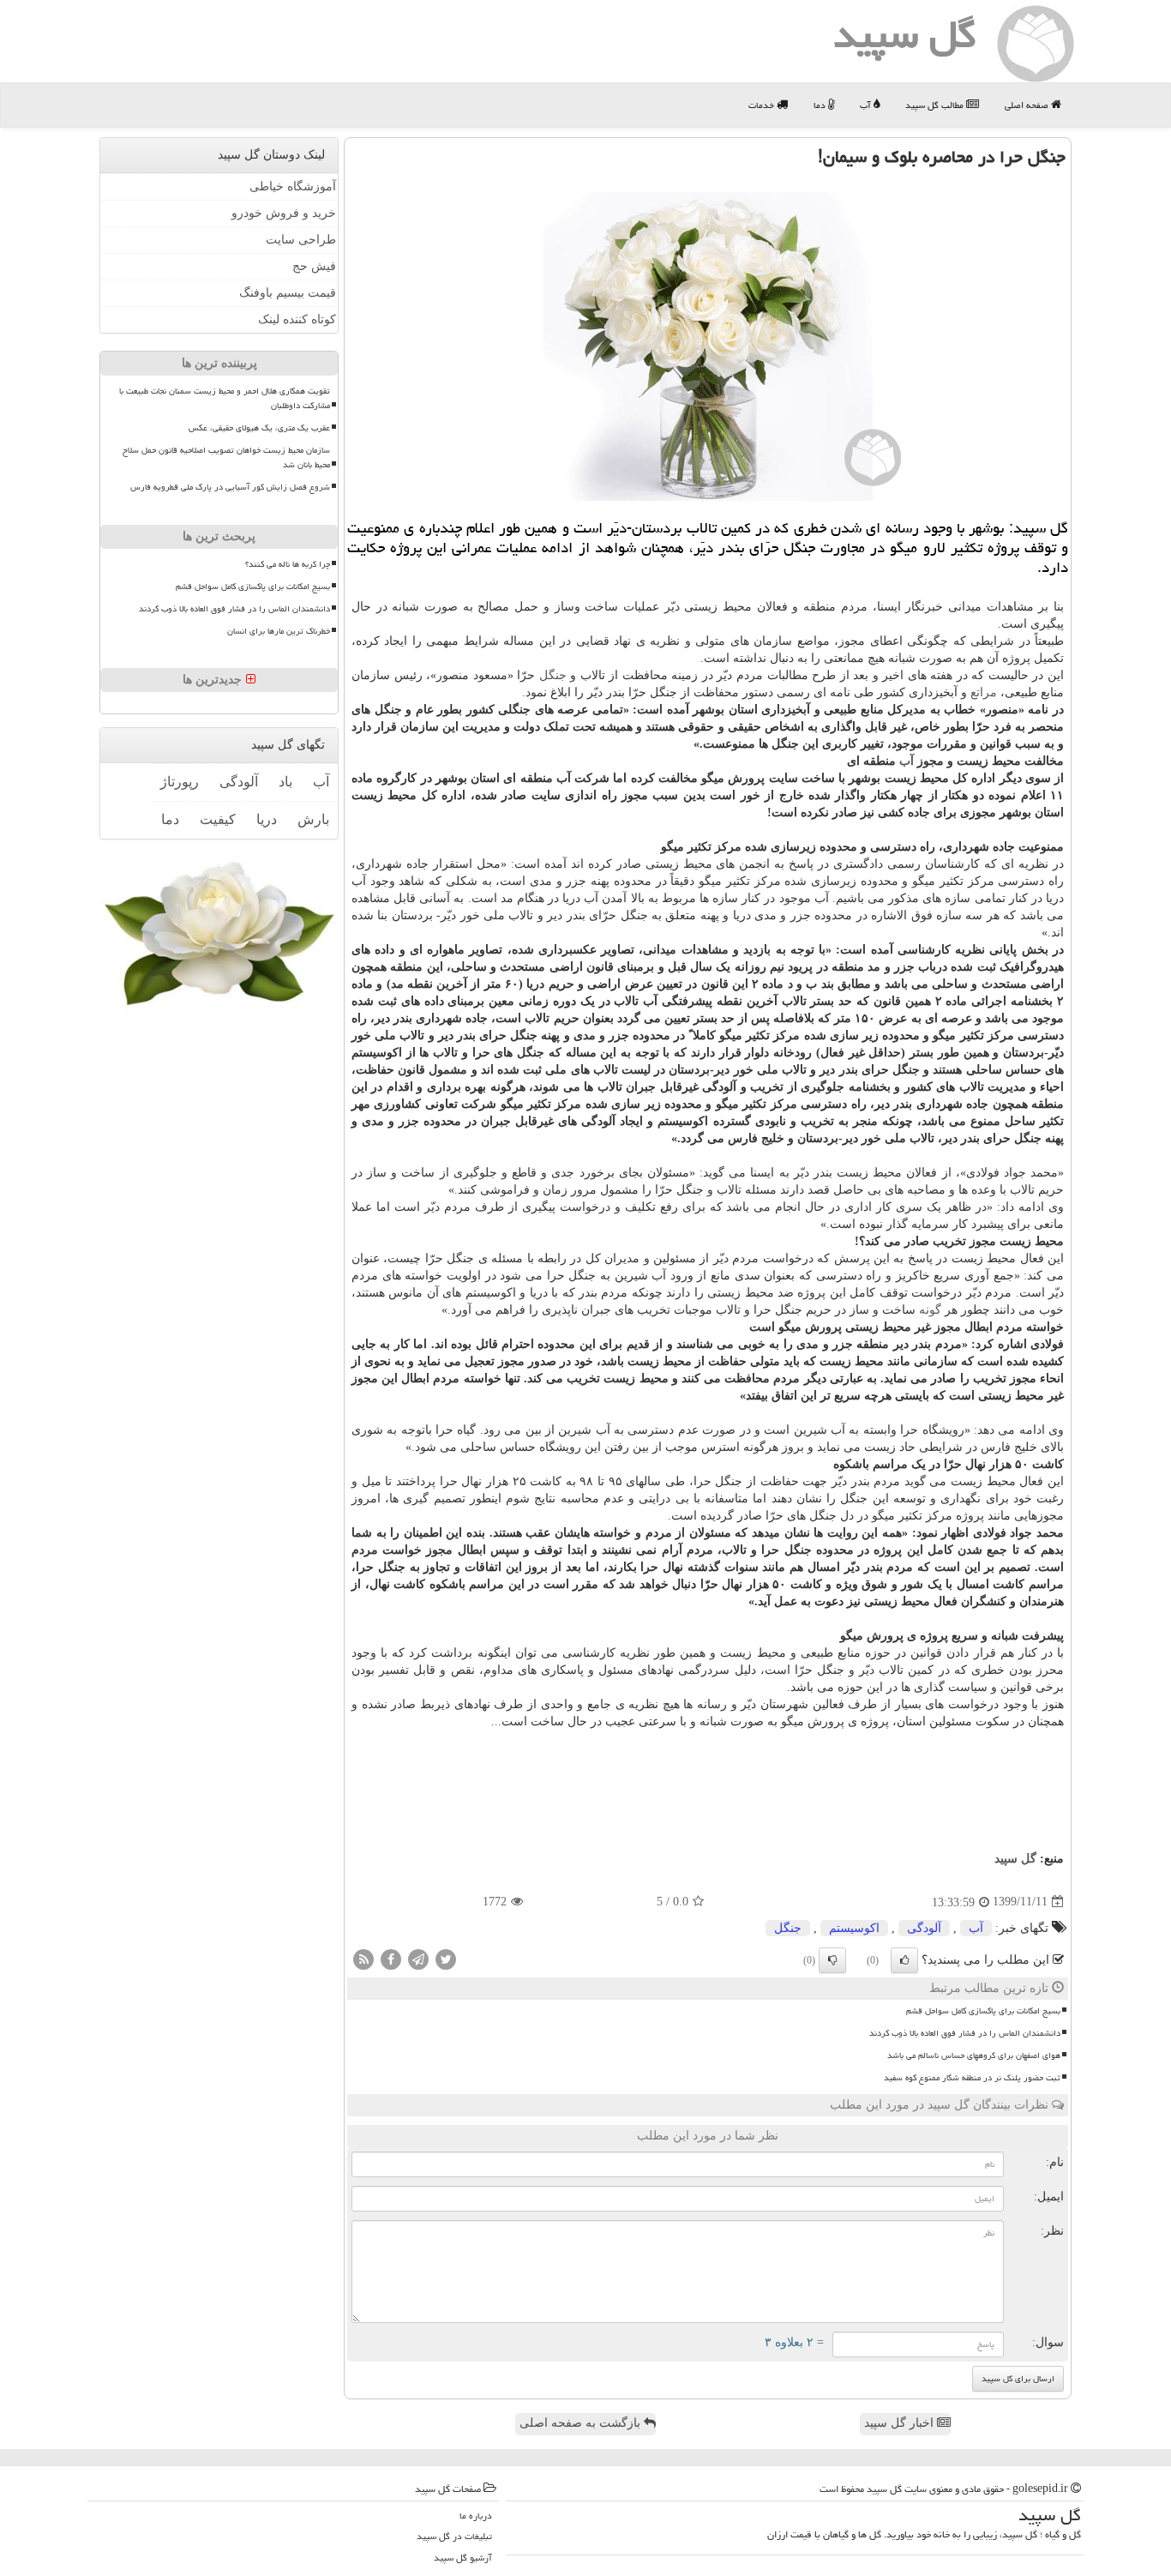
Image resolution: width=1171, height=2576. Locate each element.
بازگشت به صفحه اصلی (582, 2423)
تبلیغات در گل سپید (454, 2536)
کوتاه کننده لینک (297, 319)
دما (821, 105)
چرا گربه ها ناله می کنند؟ (288, 564)
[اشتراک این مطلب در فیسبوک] (391, 1958)
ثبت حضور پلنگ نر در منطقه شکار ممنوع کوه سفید (972, 2078)
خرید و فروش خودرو (284, 213)
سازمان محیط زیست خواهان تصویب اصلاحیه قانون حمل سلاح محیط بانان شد (226, 457)
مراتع (984, 692)
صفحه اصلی (1028, 105)
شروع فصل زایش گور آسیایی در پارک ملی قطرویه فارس (230, 487)
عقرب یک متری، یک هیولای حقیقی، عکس (259, 428)
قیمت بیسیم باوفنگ (288, 293)
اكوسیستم (854, 1928)
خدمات (763, 105)
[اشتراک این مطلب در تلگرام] (418, 1958)
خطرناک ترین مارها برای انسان (279, 631)
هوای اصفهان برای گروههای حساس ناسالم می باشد (974, 2055)
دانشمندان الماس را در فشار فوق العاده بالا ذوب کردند (965, 2033)
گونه (930, 1310)
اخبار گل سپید (901, 2423)
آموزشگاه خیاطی (293, 187)
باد (285, 782)
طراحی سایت (301, 240)
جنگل (553, 675)
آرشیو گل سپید (463, 2558)
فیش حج (314, 266)
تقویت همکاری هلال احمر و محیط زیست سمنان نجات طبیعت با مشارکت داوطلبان (225, 398)
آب (867, 105)
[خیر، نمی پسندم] (832, 1960)
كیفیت (218, 819)
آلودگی (924, 1928)
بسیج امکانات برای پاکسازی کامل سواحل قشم (983, 2011)
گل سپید (1015, 1859)
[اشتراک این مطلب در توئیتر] (446, 1958)
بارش (313, 819)
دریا (267, 819)
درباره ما (476, 2516)
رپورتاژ (180, 782)
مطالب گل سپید (936, 105)
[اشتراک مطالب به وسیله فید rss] (363, 1958)
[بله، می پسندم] (904, 1960)
